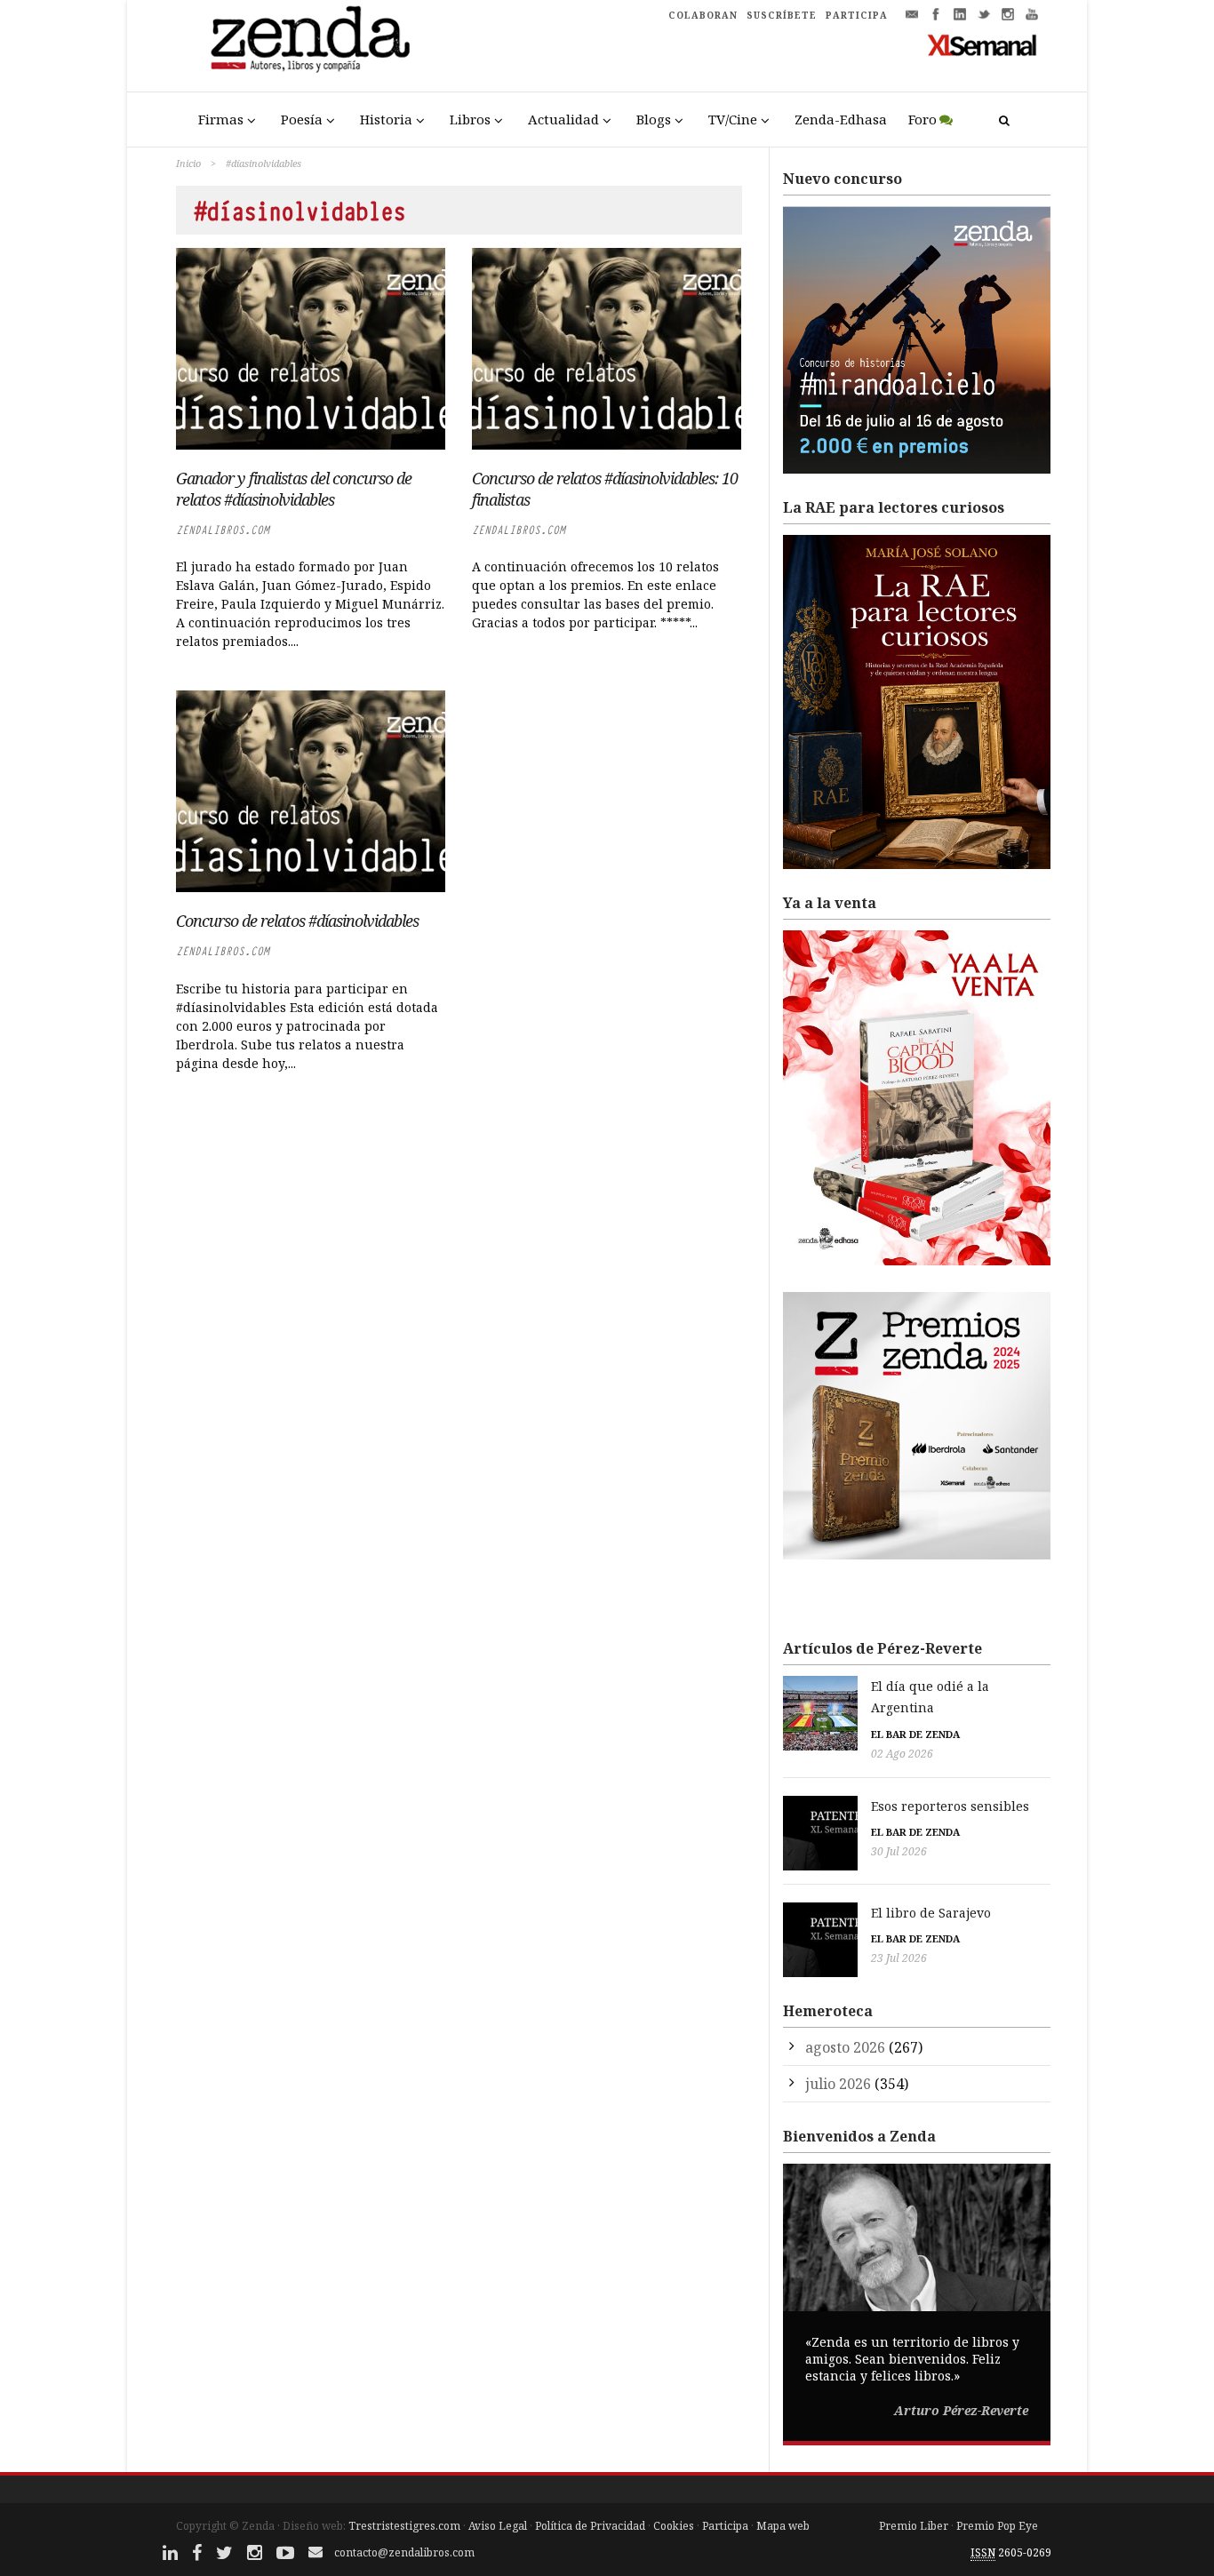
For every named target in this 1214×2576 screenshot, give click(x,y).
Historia (386, 119)
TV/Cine (733, 119)
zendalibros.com (223, 530)
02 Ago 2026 (902, 1754)
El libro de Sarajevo (931, 1913)
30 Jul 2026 (899, 1851)
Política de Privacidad (590, 2526)
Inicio (188, 163)
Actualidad (563, 119)
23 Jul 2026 (899, 1958)
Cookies (674, 2526)
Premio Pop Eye (997, 2526)
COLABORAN (703, 15)
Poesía (302, 119)
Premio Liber (914, 2526)
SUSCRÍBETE (782, 15)
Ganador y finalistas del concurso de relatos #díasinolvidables (294, 489)
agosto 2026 (845, 2047)
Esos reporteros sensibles (950, 1806)
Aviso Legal (498, 2526)
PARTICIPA (857, 15)
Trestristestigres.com (404, 2526)
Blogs (654, 119)
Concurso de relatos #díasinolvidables (297, 921)
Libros (470, 119)
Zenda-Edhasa (841, 119)
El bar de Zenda (915, 1734)
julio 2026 (838, 2084)
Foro (922, 119)
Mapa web (783, 2526)
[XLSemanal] (982, 44)
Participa (725, 2526)
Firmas (221, 119)
